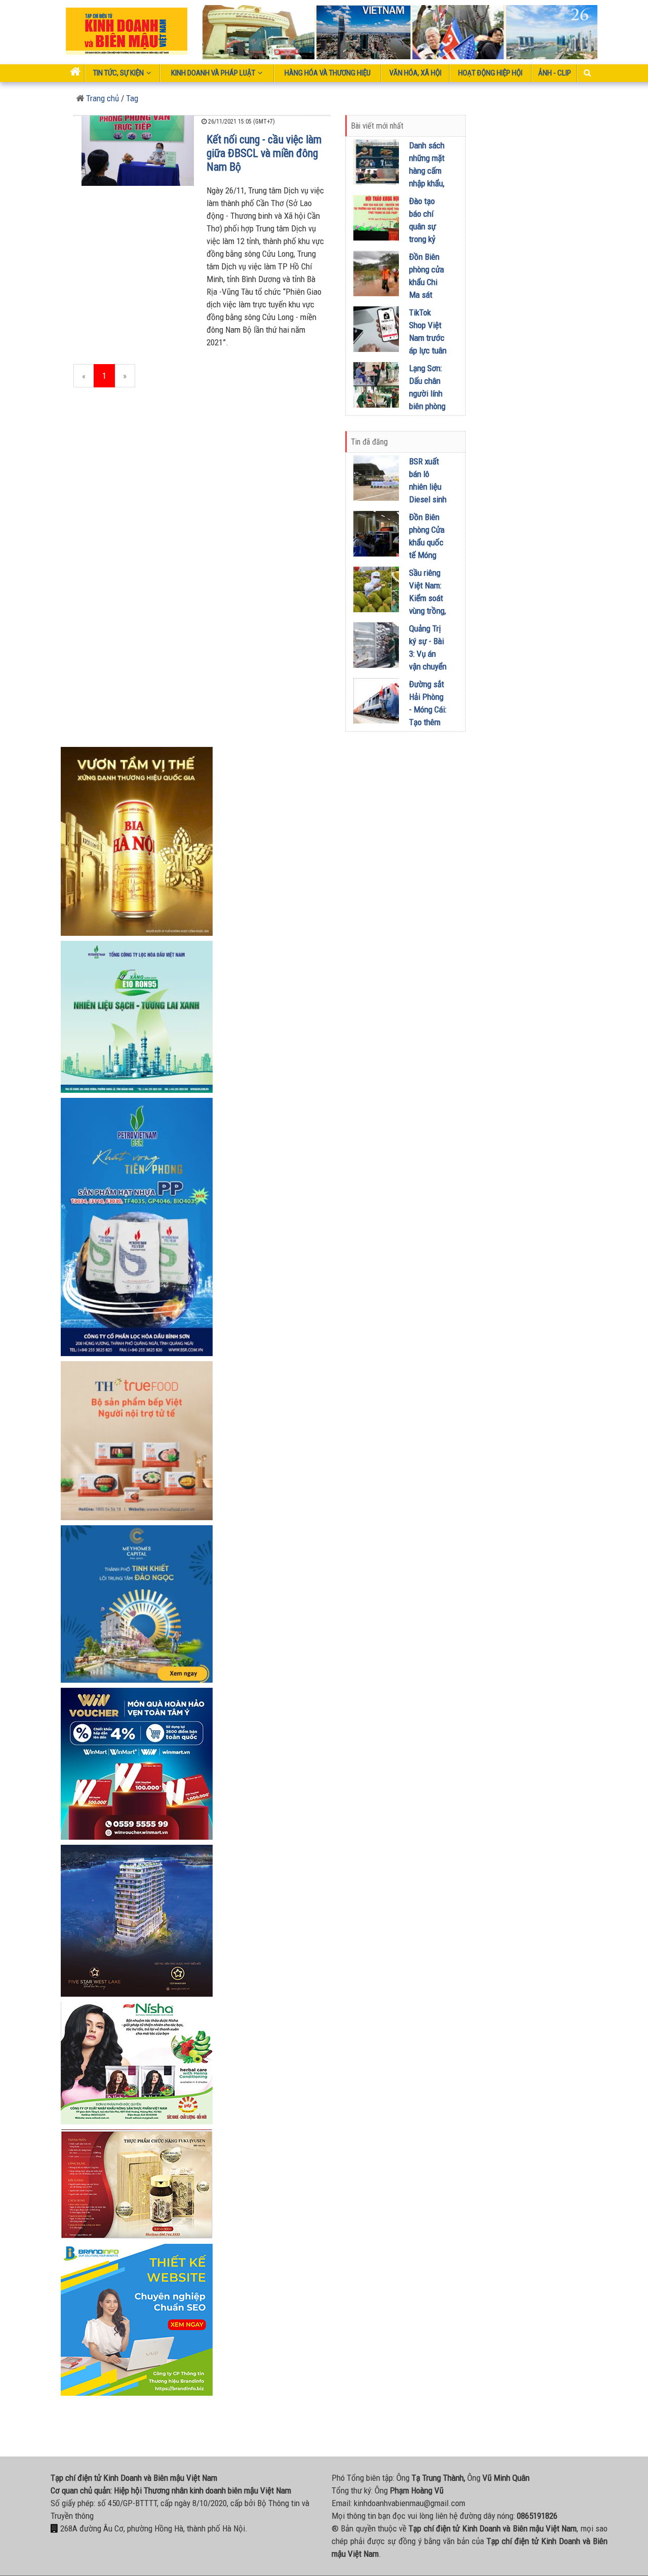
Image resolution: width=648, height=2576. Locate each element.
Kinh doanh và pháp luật (213, 73)
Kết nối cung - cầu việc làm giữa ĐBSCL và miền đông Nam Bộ (264, 153)
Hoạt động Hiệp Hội (490, 73)
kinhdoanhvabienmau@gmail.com (410, 2503)
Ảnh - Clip (555, 73)
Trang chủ (102, 98)
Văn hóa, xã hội (415, 73)
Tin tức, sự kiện (118, 73)
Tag (132, 98)
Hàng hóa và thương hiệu (328, 73)
